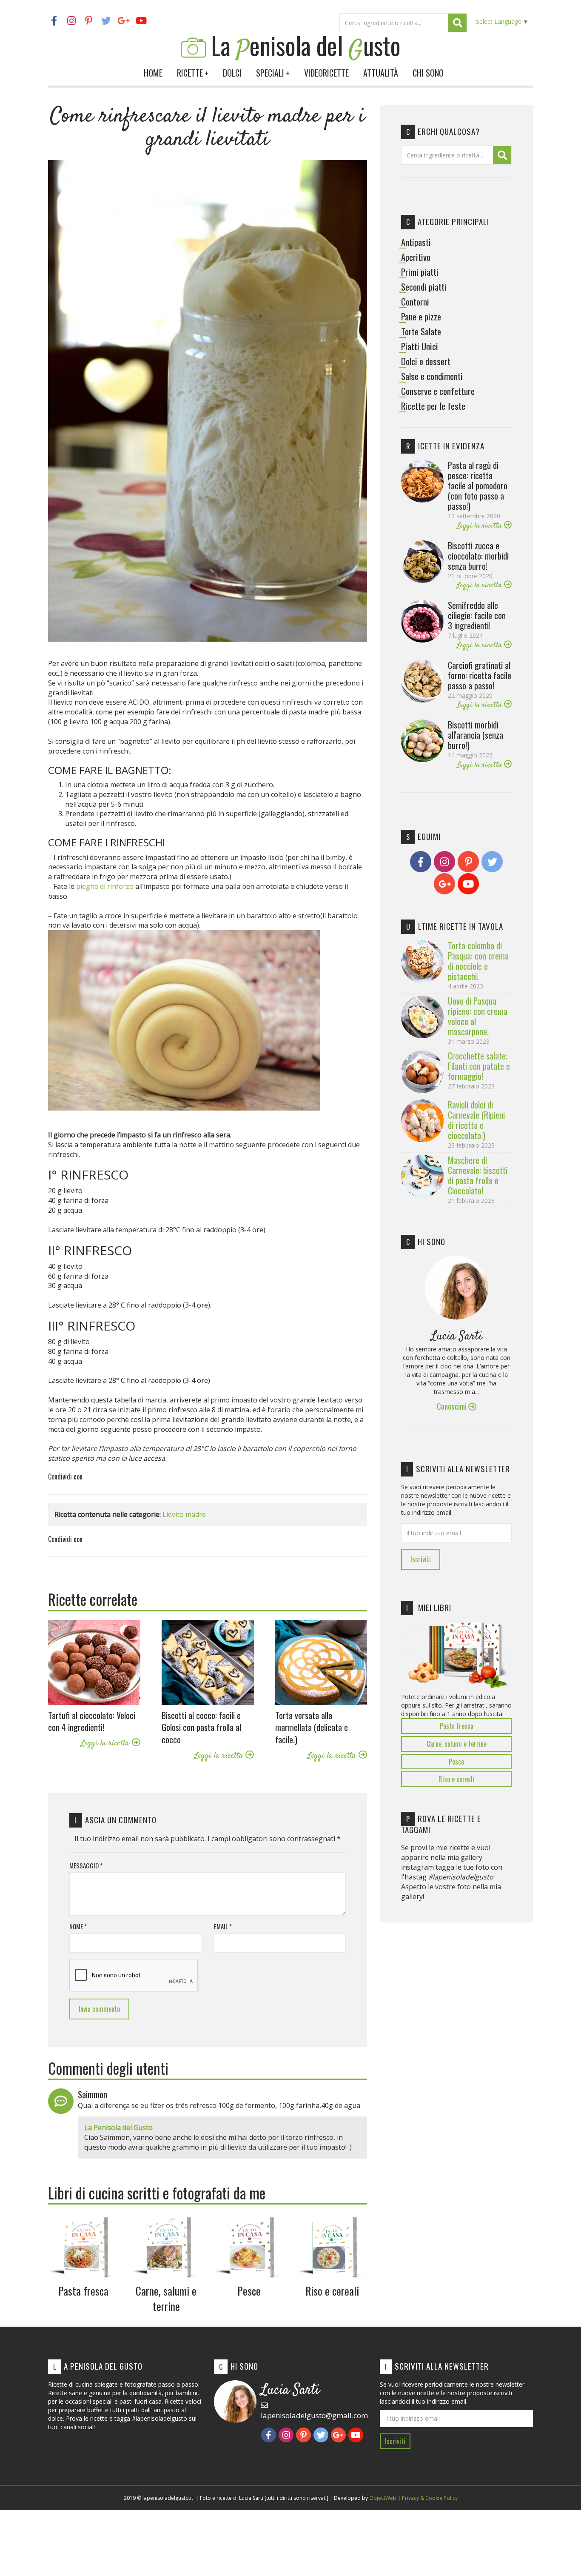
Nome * (78, 1926)
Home (153, 73)
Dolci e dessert (426, 361)
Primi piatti (420, 272)
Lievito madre (184, 1514)
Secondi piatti (424, 287)
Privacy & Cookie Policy (430, 2498)
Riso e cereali (456, 1779)
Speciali (273, 73)
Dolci (232, 73)
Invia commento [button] (99, 2009)
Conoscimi (453, 1406)
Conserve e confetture (438, 391)
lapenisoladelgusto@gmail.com (314, 2415)
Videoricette (326, 73)
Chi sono (428, 73)
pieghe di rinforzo (105, 886)
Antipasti (416, 242)
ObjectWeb (383, 2498)
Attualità (381, 73)
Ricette (193, 73)
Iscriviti (421, 1559)
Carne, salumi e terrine (457, 1744)
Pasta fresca (457, 1726)
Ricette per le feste (433, 406)
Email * (223, 1926)
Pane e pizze (421, 317)
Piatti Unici (420, 346)
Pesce (456, 1762)
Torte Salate (421, 331)
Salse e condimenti (432, 376)
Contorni (415, 302)
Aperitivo (416, 257)
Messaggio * (86, 1866)
